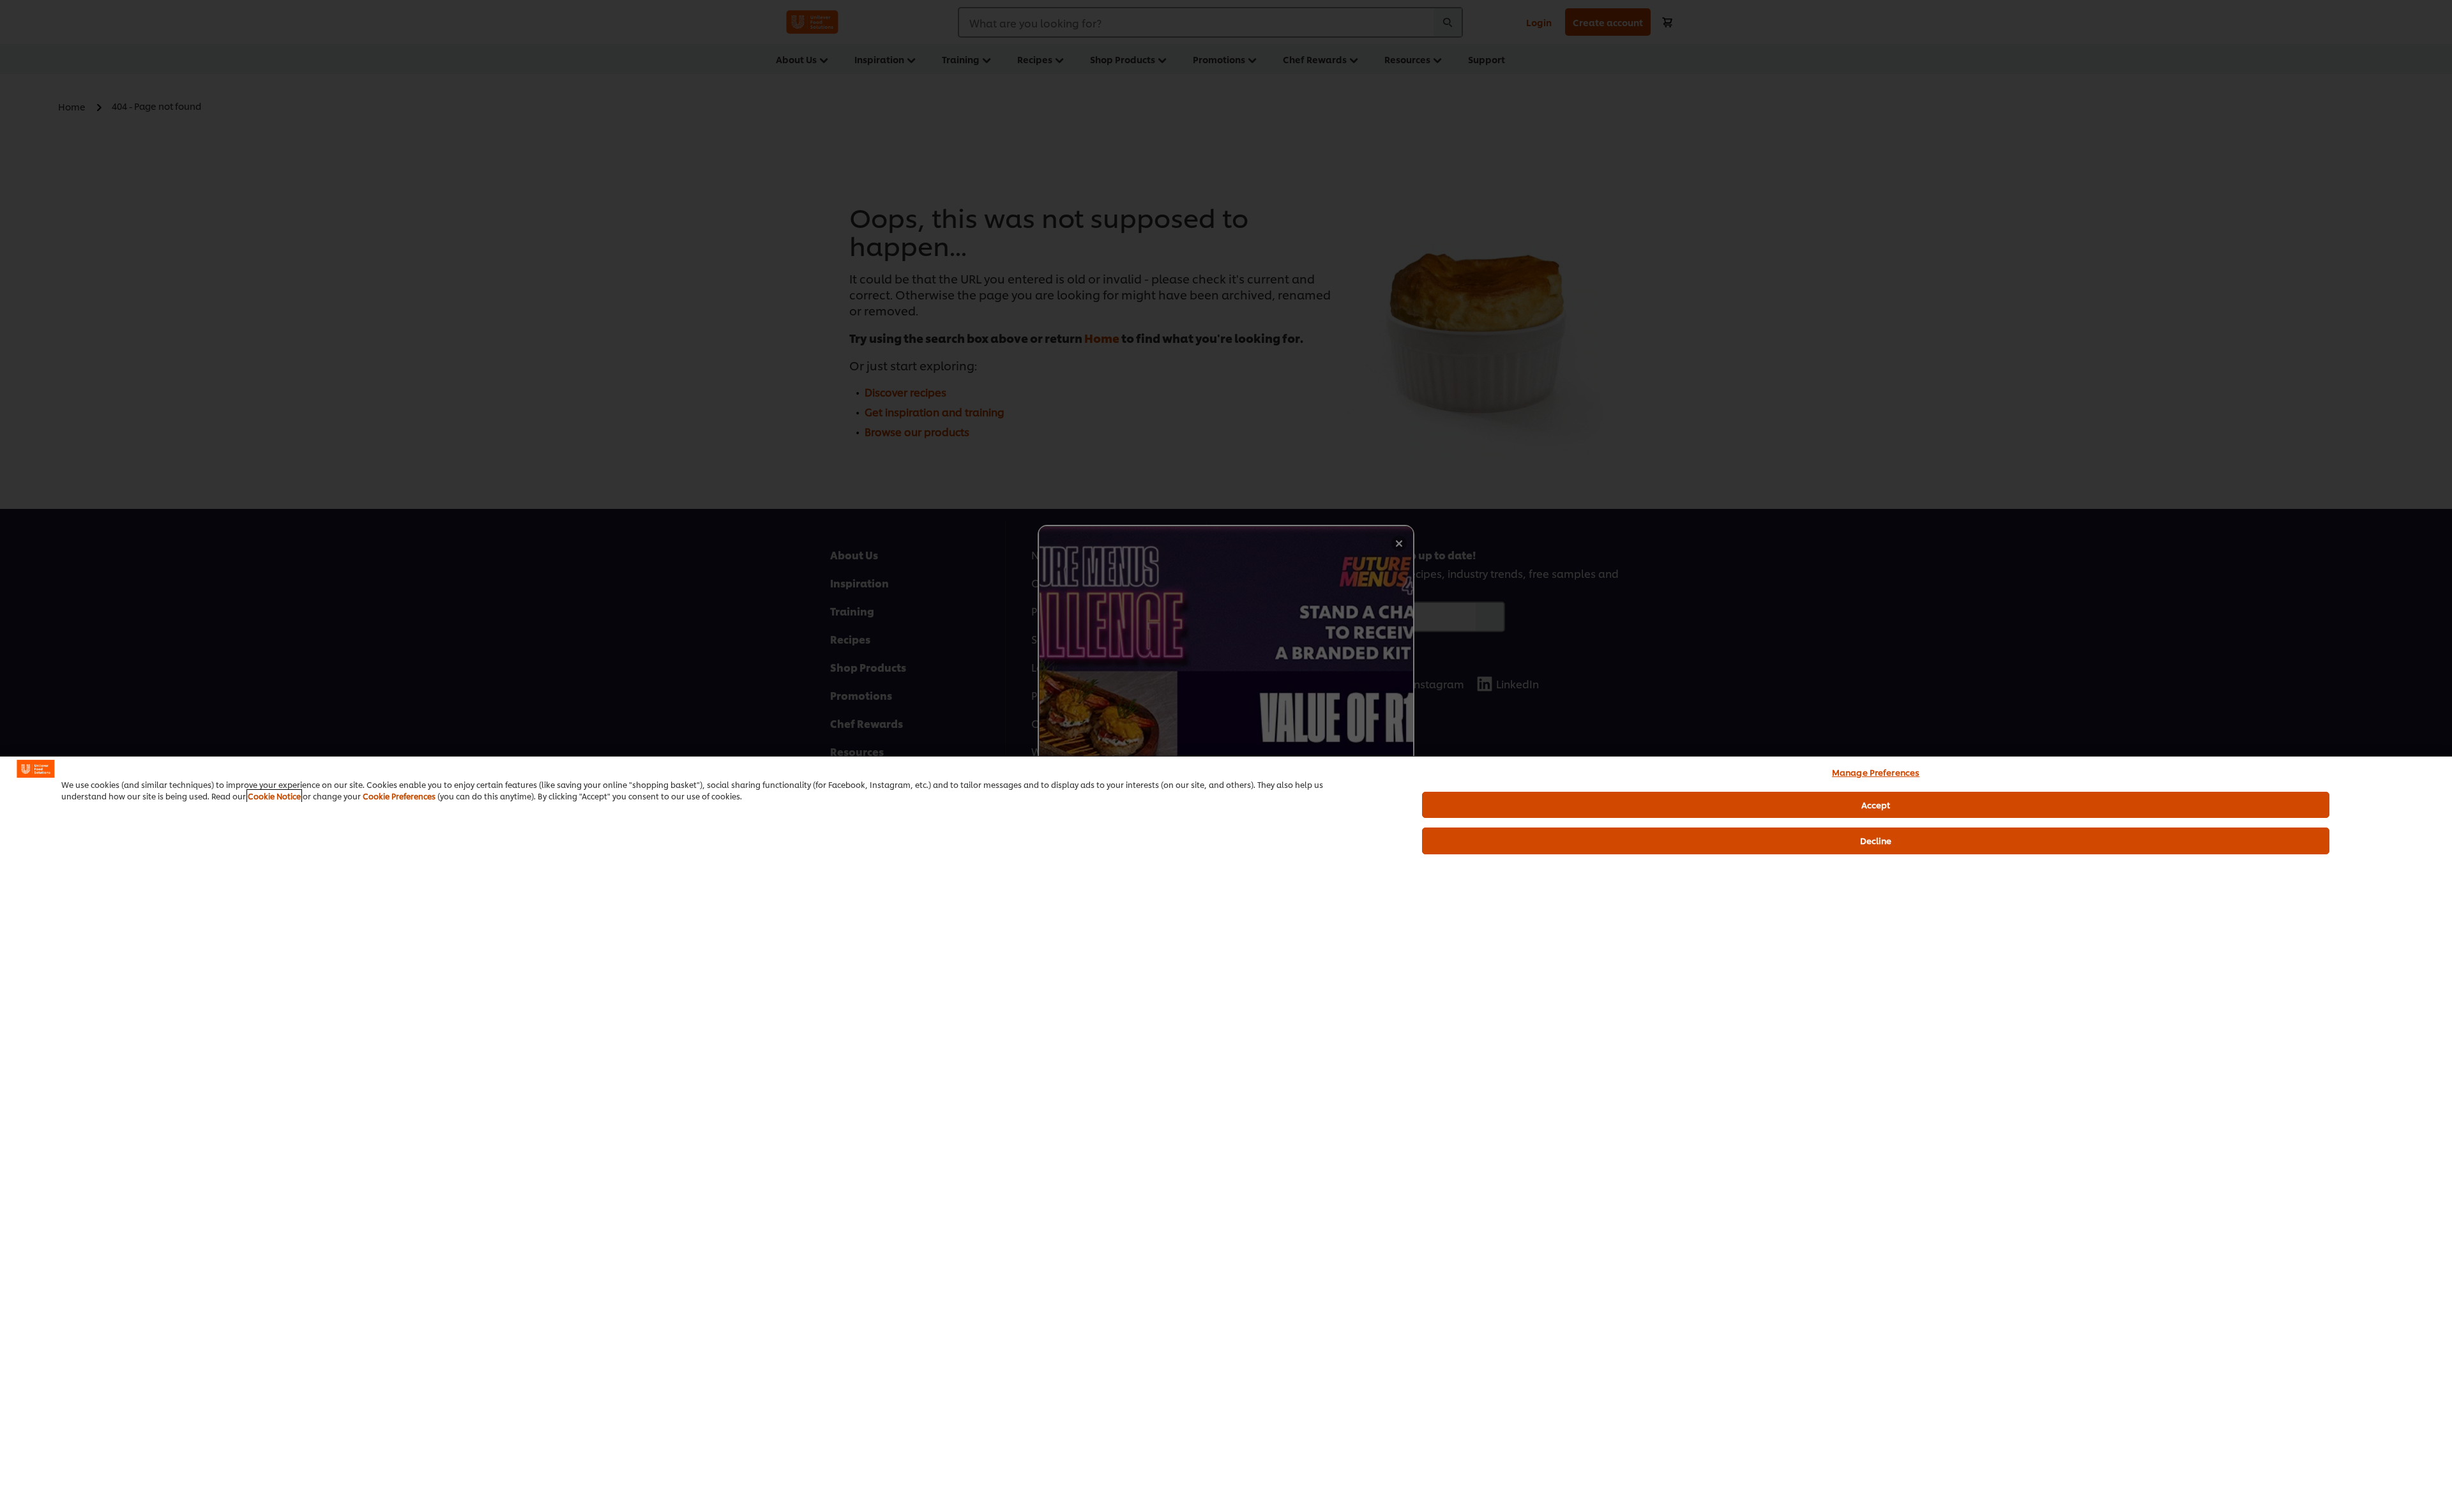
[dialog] (1226, 1134)
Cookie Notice (274, 796)
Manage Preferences (1876, 772)
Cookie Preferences (399, 796)
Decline (1876, 840)
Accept (1876, 805)
